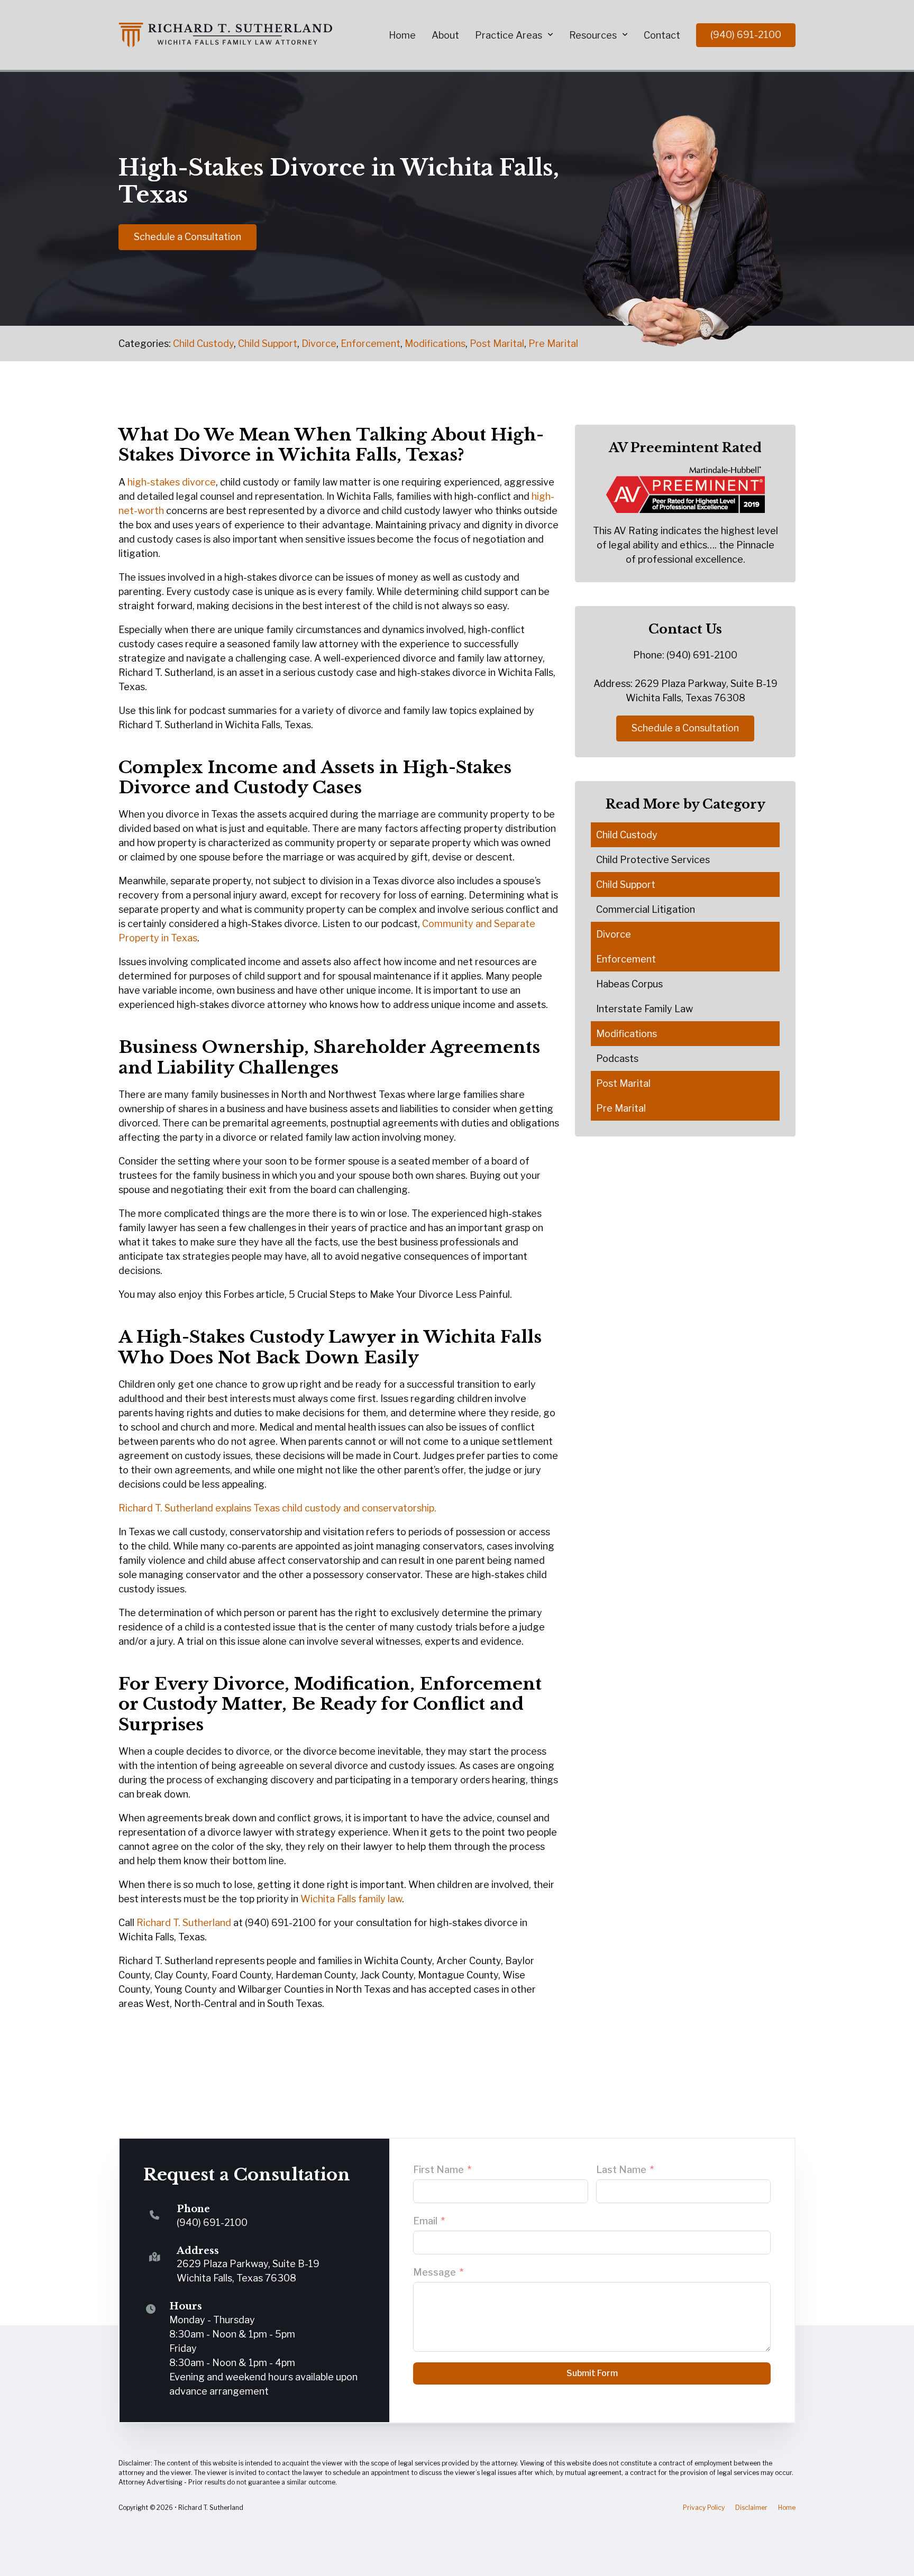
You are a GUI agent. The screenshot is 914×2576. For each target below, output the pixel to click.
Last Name (621, 2170)
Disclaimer (751, 2508)
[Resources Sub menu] (625, 35)
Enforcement (371, 343)
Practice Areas (509, 35)
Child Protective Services (653, 860)
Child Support (268, 343)
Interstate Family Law (645, 1009)
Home (402, 35)
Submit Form (592, 2373)
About (445, 35)
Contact (662, 35)
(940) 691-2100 (746, 35)
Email (425, 2221)
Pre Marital (553, 343)
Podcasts (617, 1058)
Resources (593, 35)
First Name (438, 2170)
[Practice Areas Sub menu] (550, 35)
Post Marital (497, 343)
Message (435, 2272)
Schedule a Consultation (188, 237)
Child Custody (203, 343)
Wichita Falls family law (351, 1899)
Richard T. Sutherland (184, 1923)
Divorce (319, 343)
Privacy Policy (704, 2508)
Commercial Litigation (646, 909)
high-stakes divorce (172, 482)
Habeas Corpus (629, 984)
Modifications (435, 343)
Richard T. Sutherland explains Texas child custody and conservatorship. (277, 1508)
